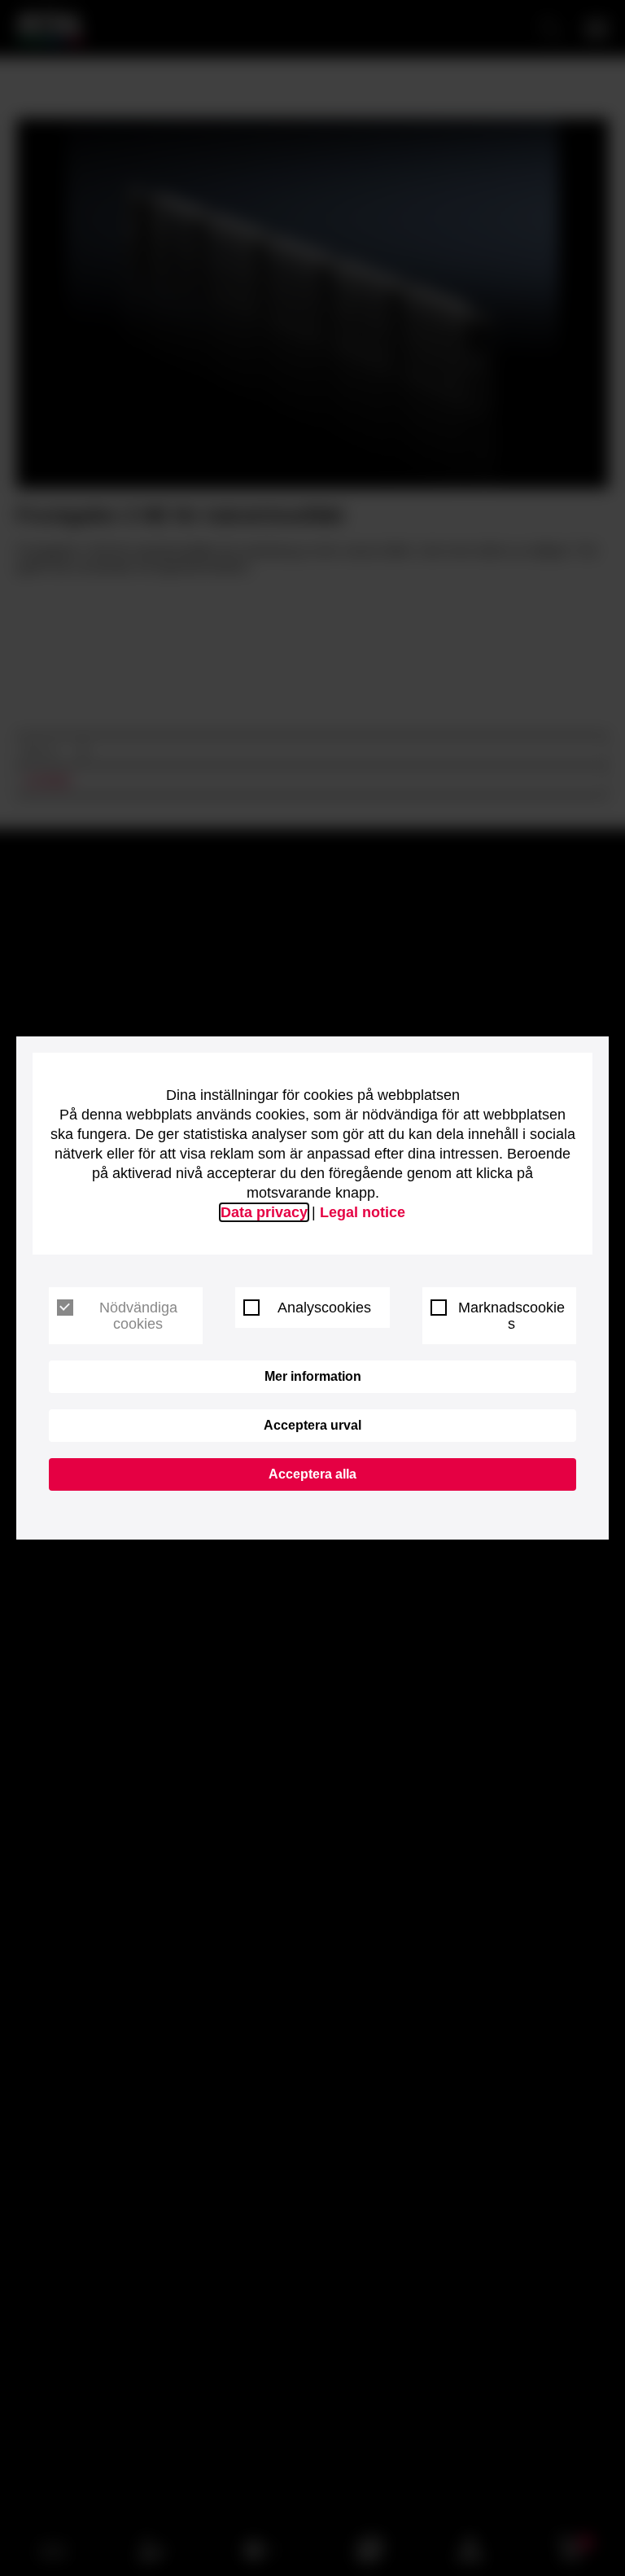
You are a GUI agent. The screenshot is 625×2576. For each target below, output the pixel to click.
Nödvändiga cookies (138, 1316)
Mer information (313, 1376)
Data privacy (264, 1212)
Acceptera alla (312, 1474)
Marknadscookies (511, 1316)
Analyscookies (324, 1308)
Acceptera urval (312, 1425)
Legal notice (363, 1212)
